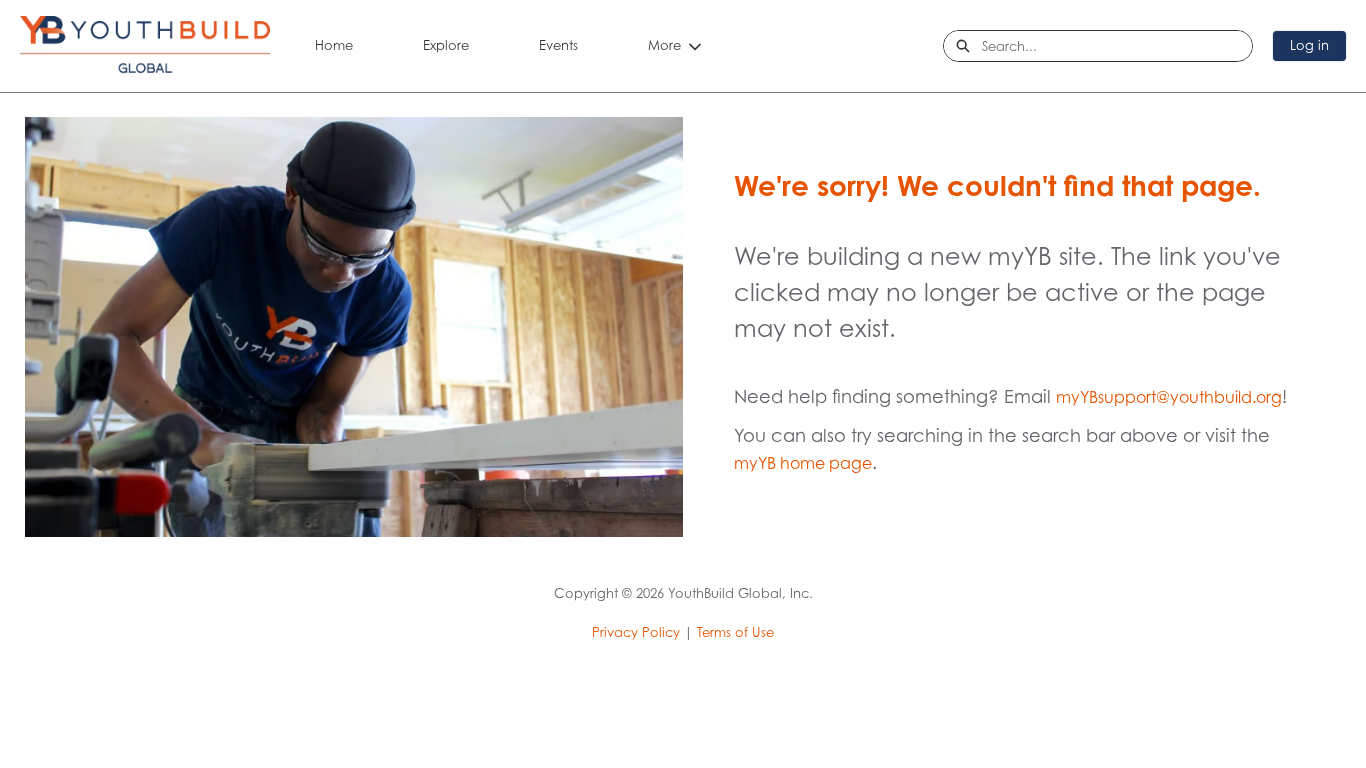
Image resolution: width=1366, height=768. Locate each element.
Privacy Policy (636, 632)
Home (334, 45)
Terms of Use (735, 632)
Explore (446, 45)
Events (558, 45)
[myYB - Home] (145, 46)
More (664, 45)
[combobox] (1117, 46)
